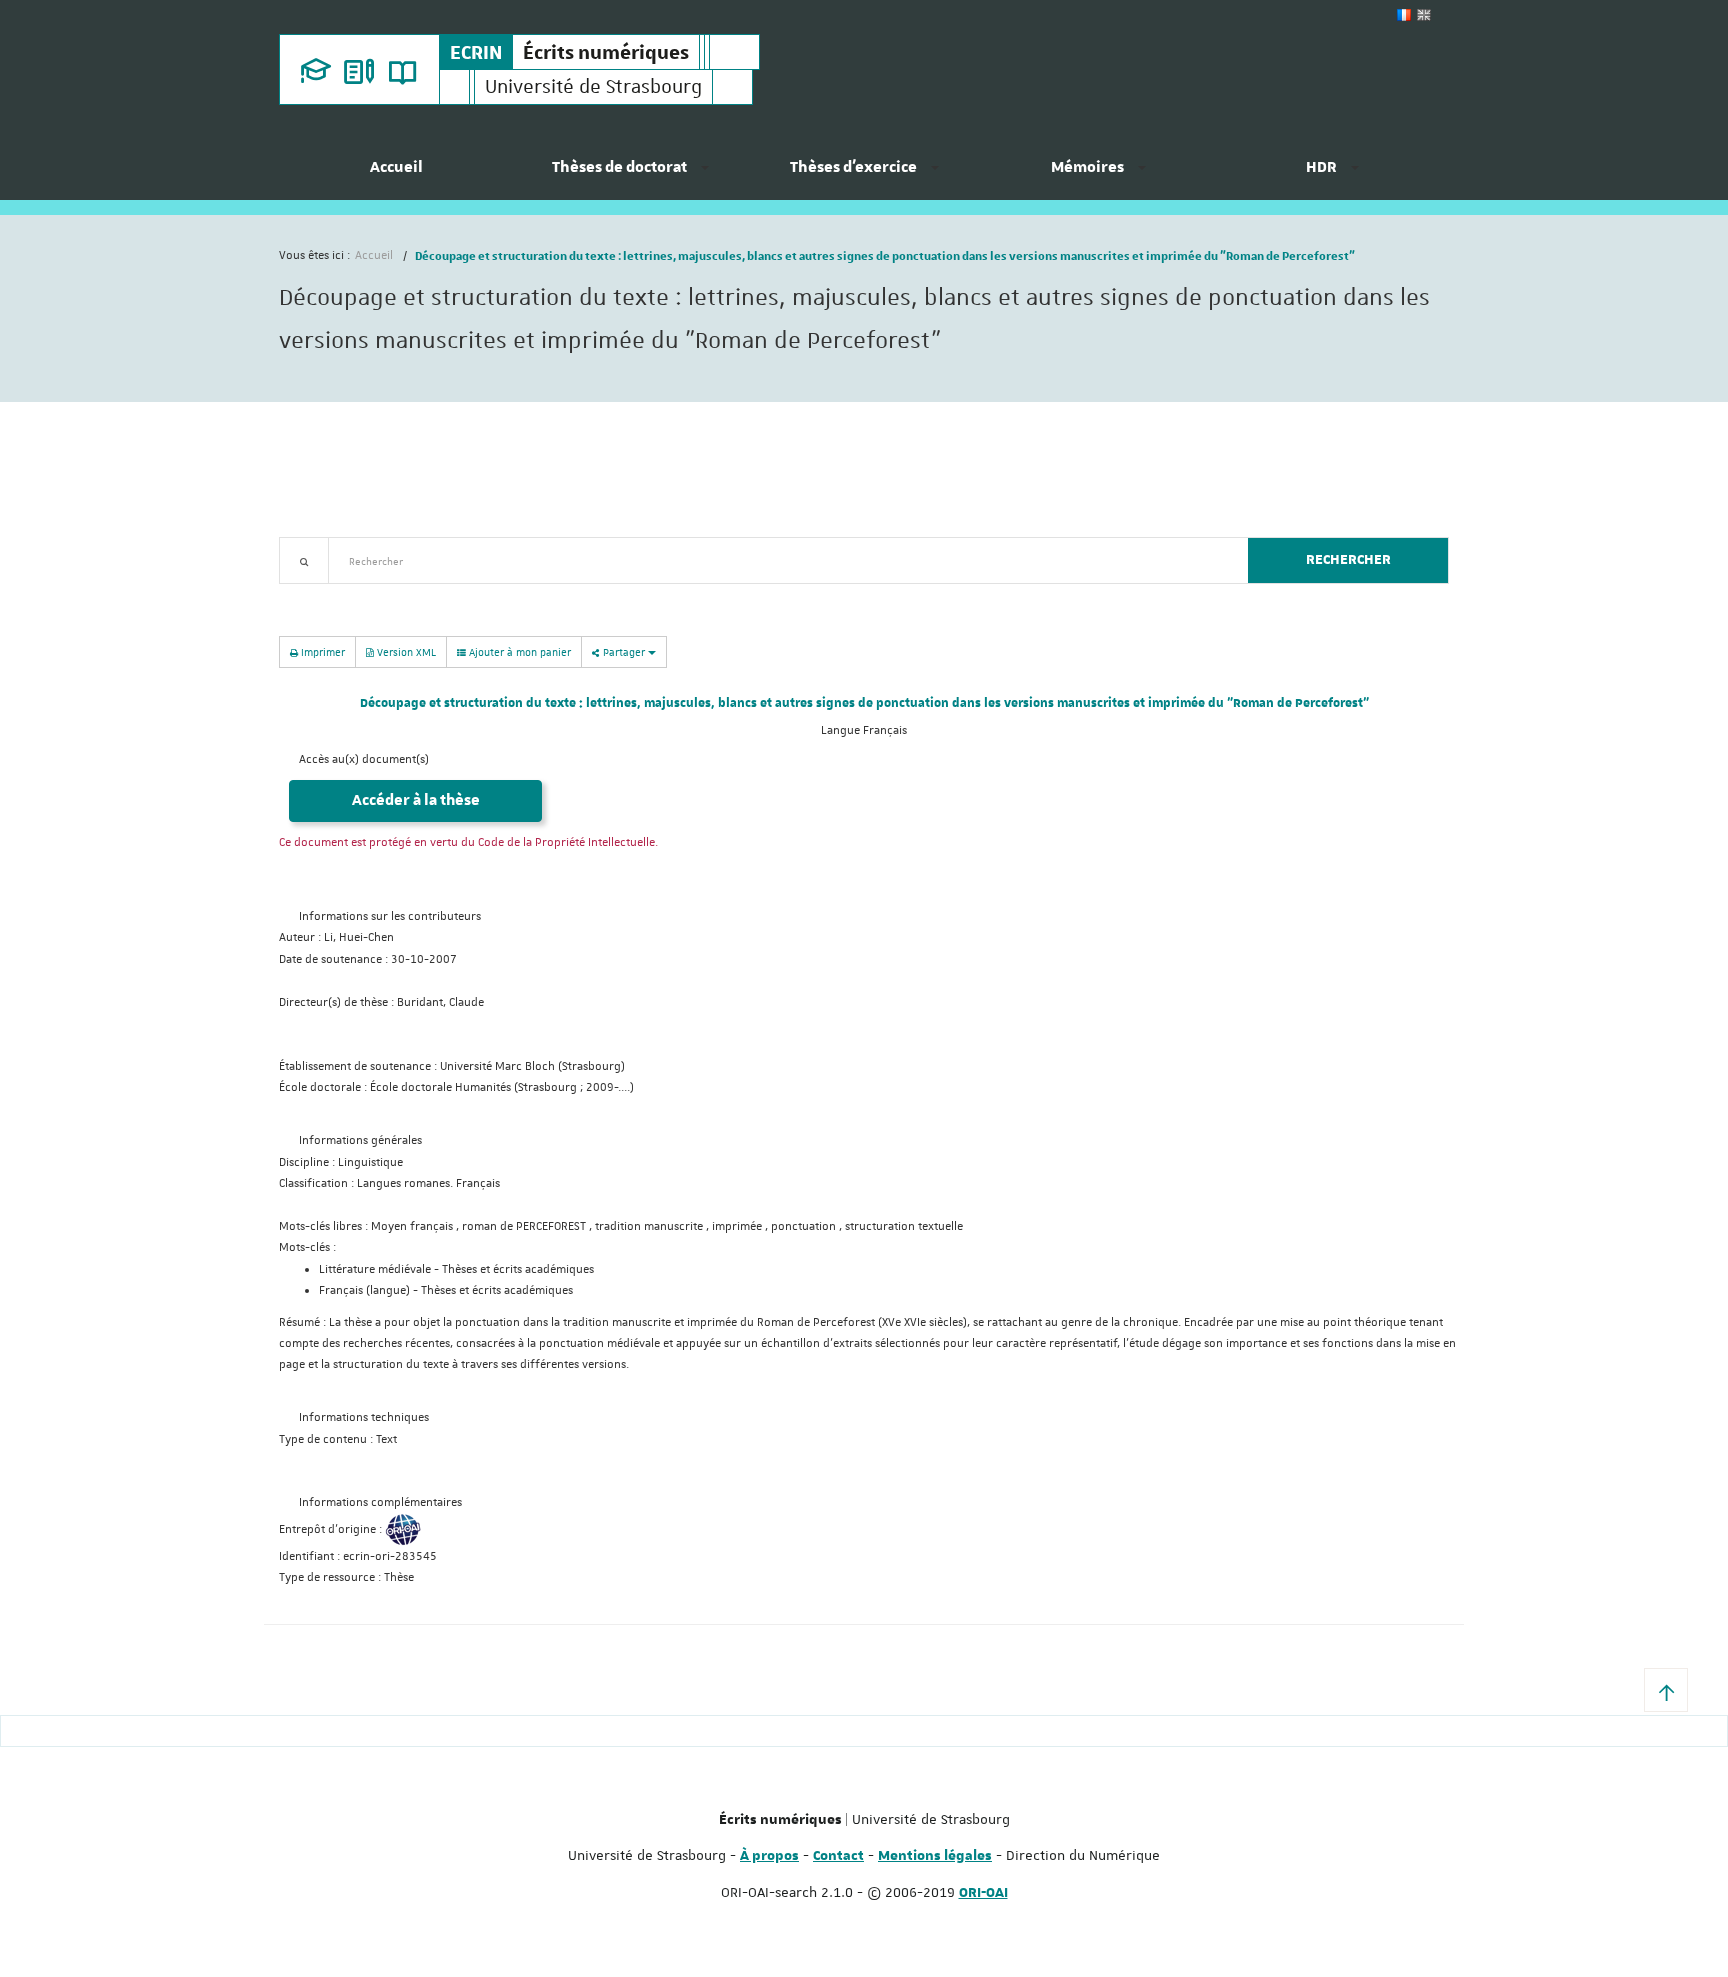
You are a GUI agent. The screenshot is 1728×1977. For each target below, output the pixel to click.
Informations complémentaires (380, 1502)
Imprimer (321, 651)
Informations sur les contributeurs (390, 916)
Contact (838, 1856)
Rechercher (1348, 560)
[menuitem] (396, 175)
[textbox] (780, 560)
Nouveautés (419, 595)
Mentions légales (935, 1856)
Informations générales (360, 1140)
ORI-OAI (983, 1893)
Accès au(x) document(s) (364, 759)
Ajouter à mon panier (518, 651)
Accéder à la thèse (416, 800)
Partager (624, 651)
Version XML (405, 651)
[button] (1666, 1690)
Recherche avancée (330, 595)
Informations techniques (364, 1417)
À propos (769, 1856)
